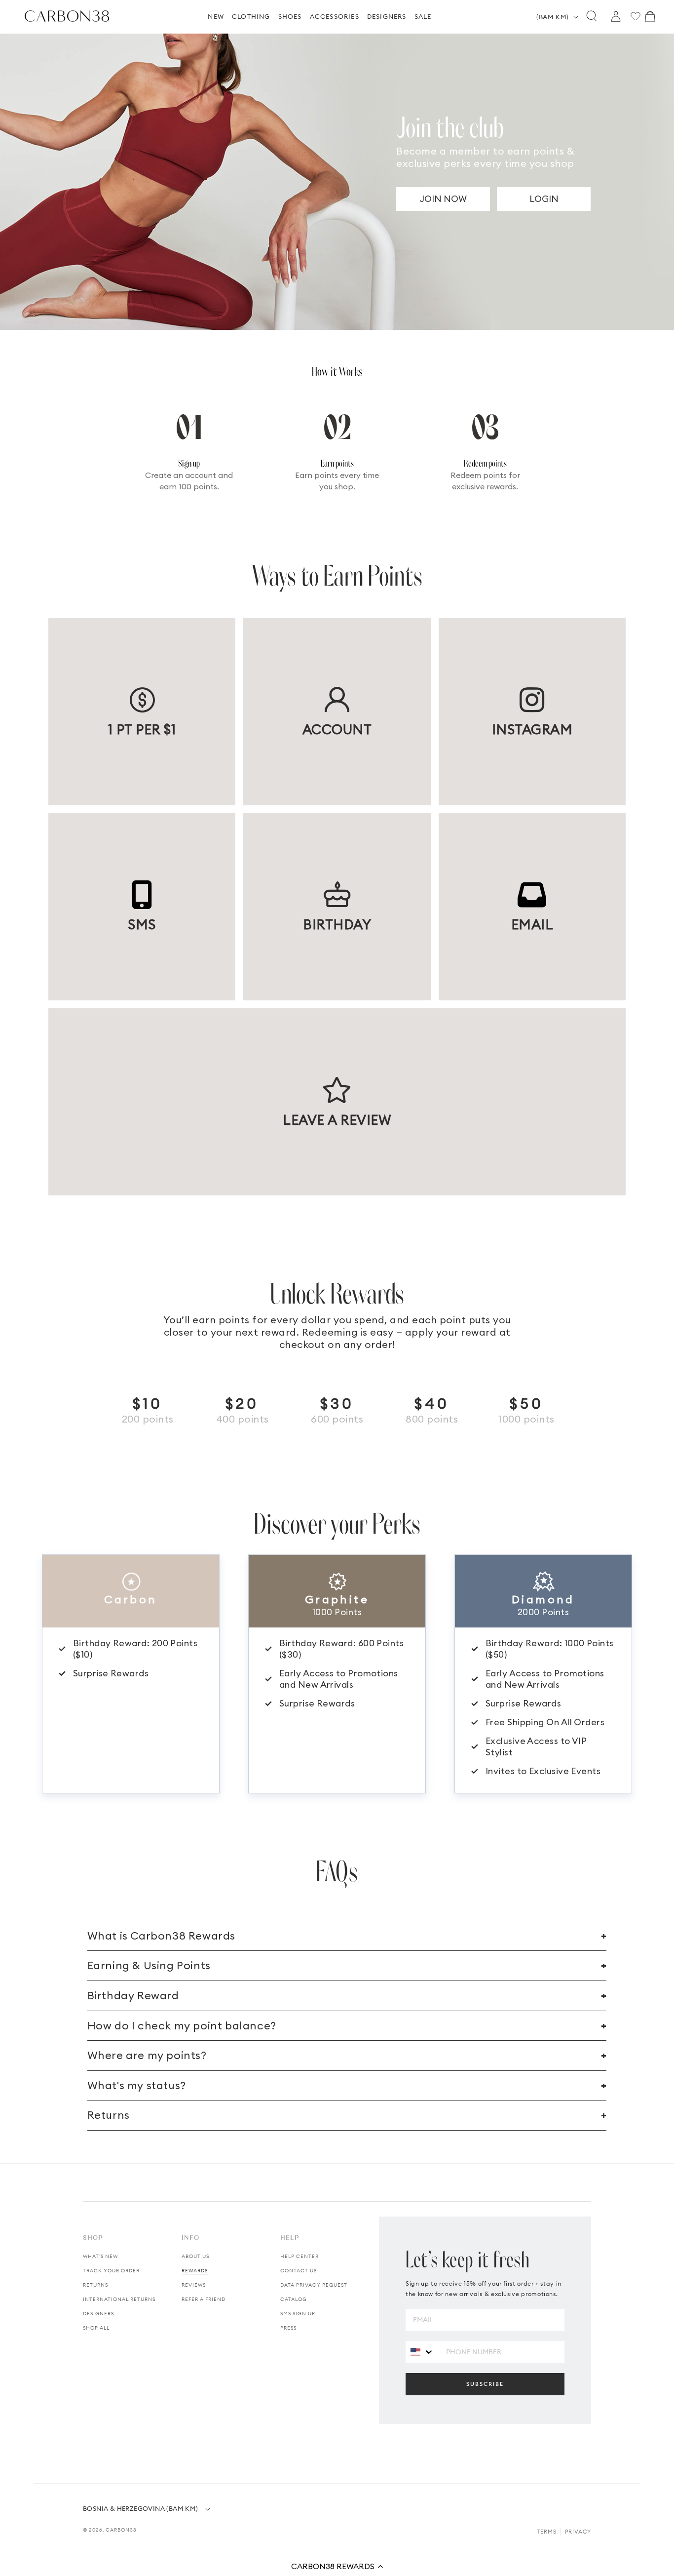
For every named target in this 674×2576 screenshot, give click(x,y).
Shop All (96, 2328)
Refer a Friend (204, 2299)
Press (288, 2328)
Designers (98, 2314)
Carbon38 (121, 2530)
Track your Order (111, 2271)
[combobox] (422, 2352)
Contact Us (299, 2271)
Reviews (194, 2285)
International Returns (119, 2299)
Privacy (578, 2532)
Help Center (300, 2256)
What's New (100, 2256)
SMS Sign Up (298, 2314)
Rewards (195, 2271)
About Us (195, 2256)
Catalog (294, 2299)
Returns (95, 2285)
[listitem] (142, 711)
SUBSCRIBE (485, 2384)
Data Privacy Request (314, 2285)
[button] (337, 2566)
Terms (547, 2532)
